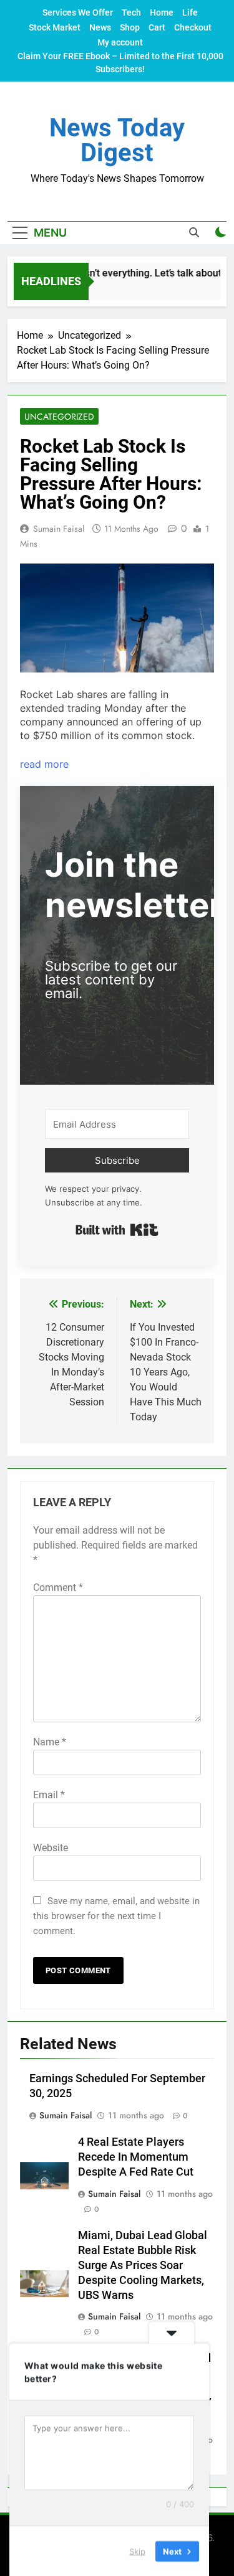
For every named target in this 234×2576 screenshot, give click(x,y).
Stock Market (55, 27)
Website (51, 1848)
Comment (58, 1588)
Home (162, 12)
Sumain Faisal (59, 529)
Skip (137, 2550)
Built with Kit (117, 1230)
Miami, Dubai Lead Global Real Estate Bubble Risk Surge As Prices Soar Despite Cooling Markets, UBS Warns (143, 2265)
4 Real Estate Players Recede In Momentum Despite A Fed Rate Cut (136, 2157)
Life (190, 12)
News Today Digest (117, 140)
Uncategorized (59, 417)
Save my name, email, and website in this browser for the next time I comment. (116, 1916)
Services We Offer (78, 12)
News (100, 27)
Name (50, 1742)
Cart (157, 27)
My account (120, 42)
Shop (130, 27)
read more (44, 764)
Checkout (193, 27)
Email (49, 1795)
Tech (131, 12)
